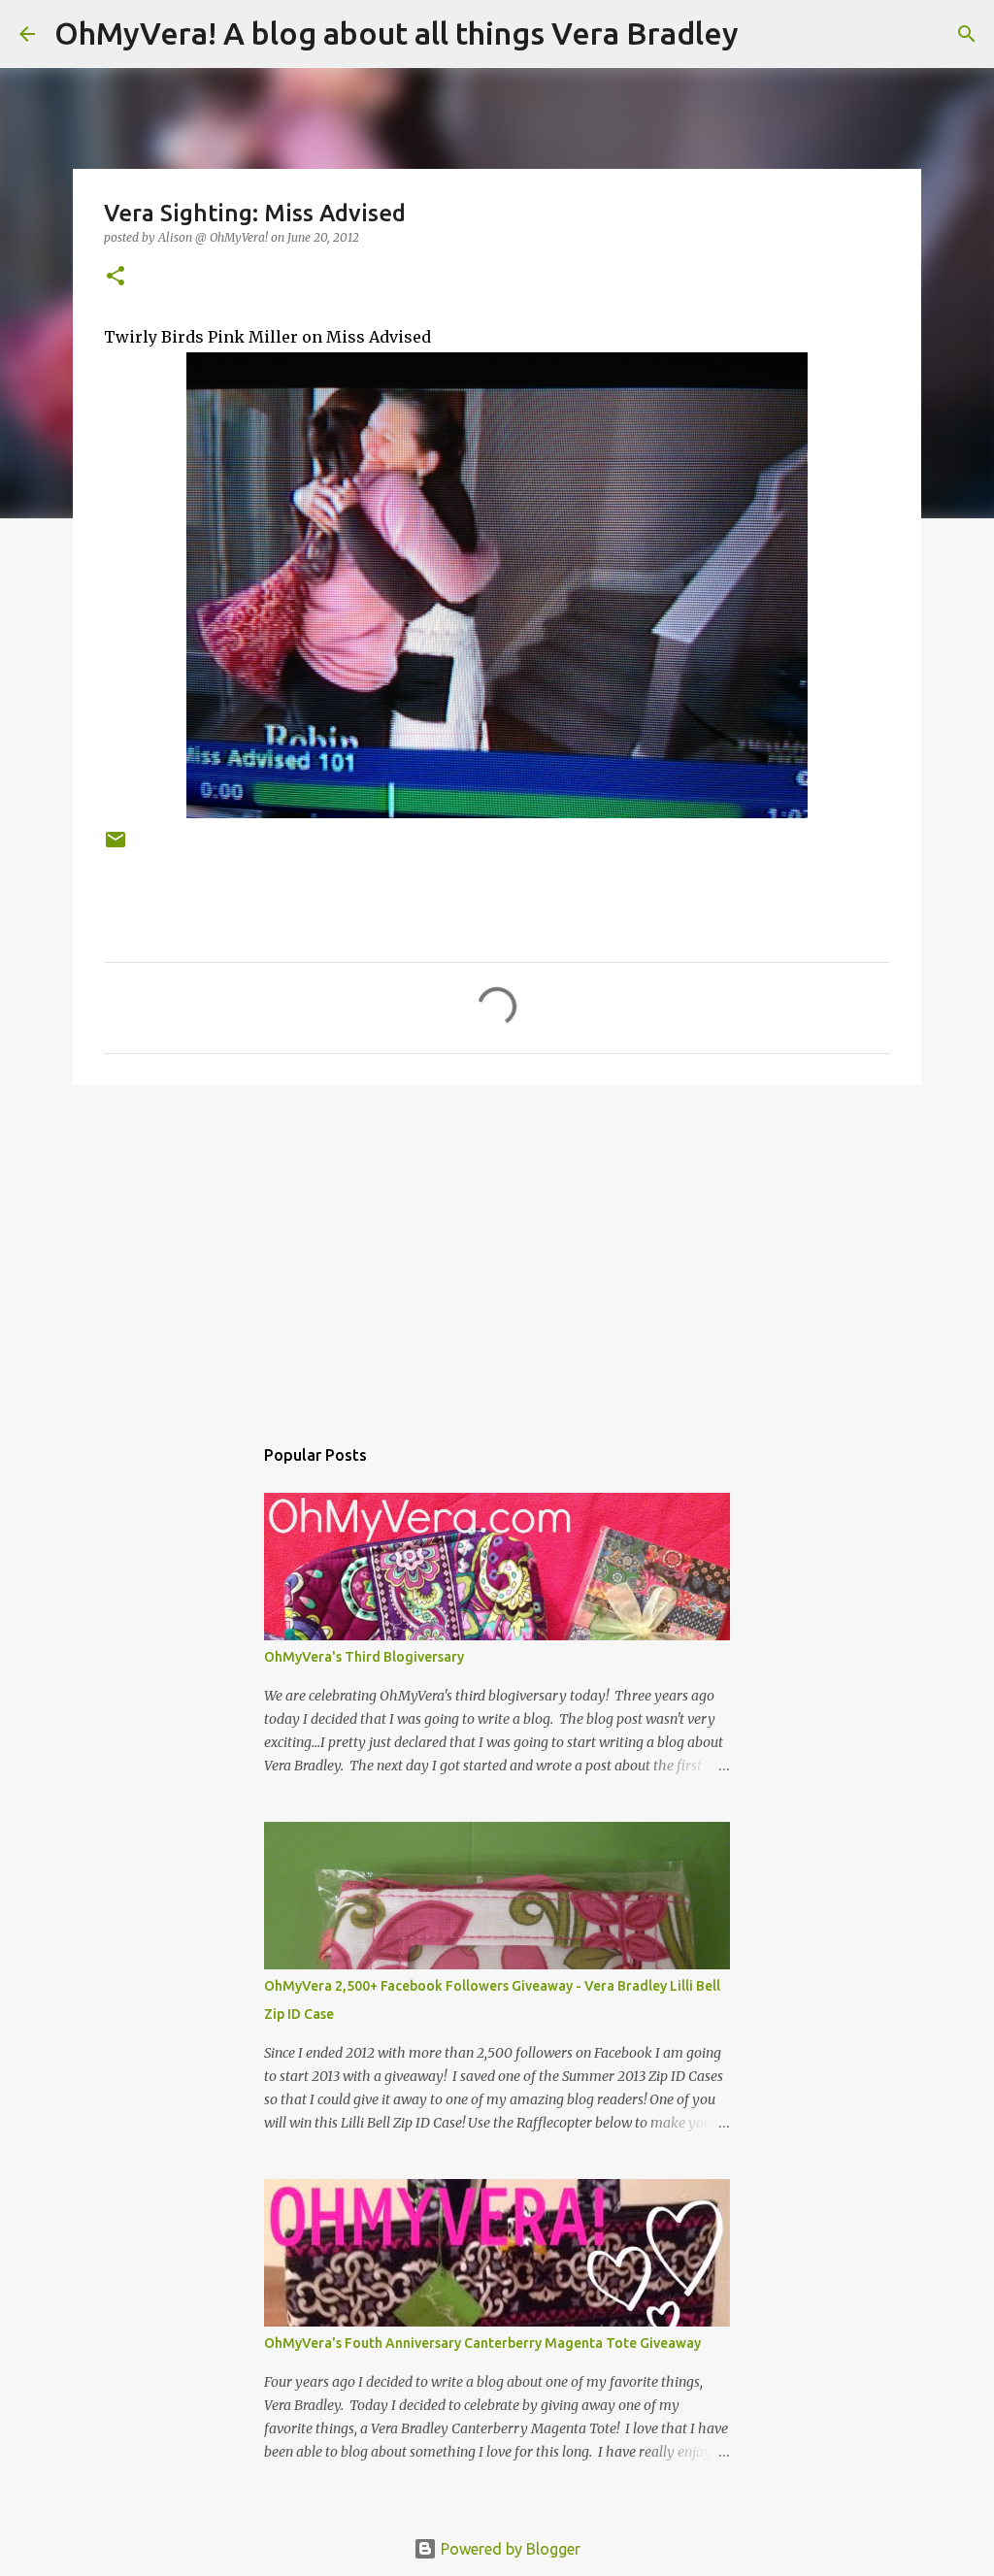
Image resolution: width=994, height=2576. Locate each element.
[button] (116, 277)
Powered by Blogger (509, 2549)
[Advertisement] (497, 1250)
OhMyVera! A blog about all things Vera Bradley (397, 33)
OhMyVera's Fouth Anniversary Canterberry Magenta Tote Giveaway (482, 2343)
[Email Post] (116, 847)
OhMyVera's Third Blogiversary (364, 1657)
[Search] (766, 34)
